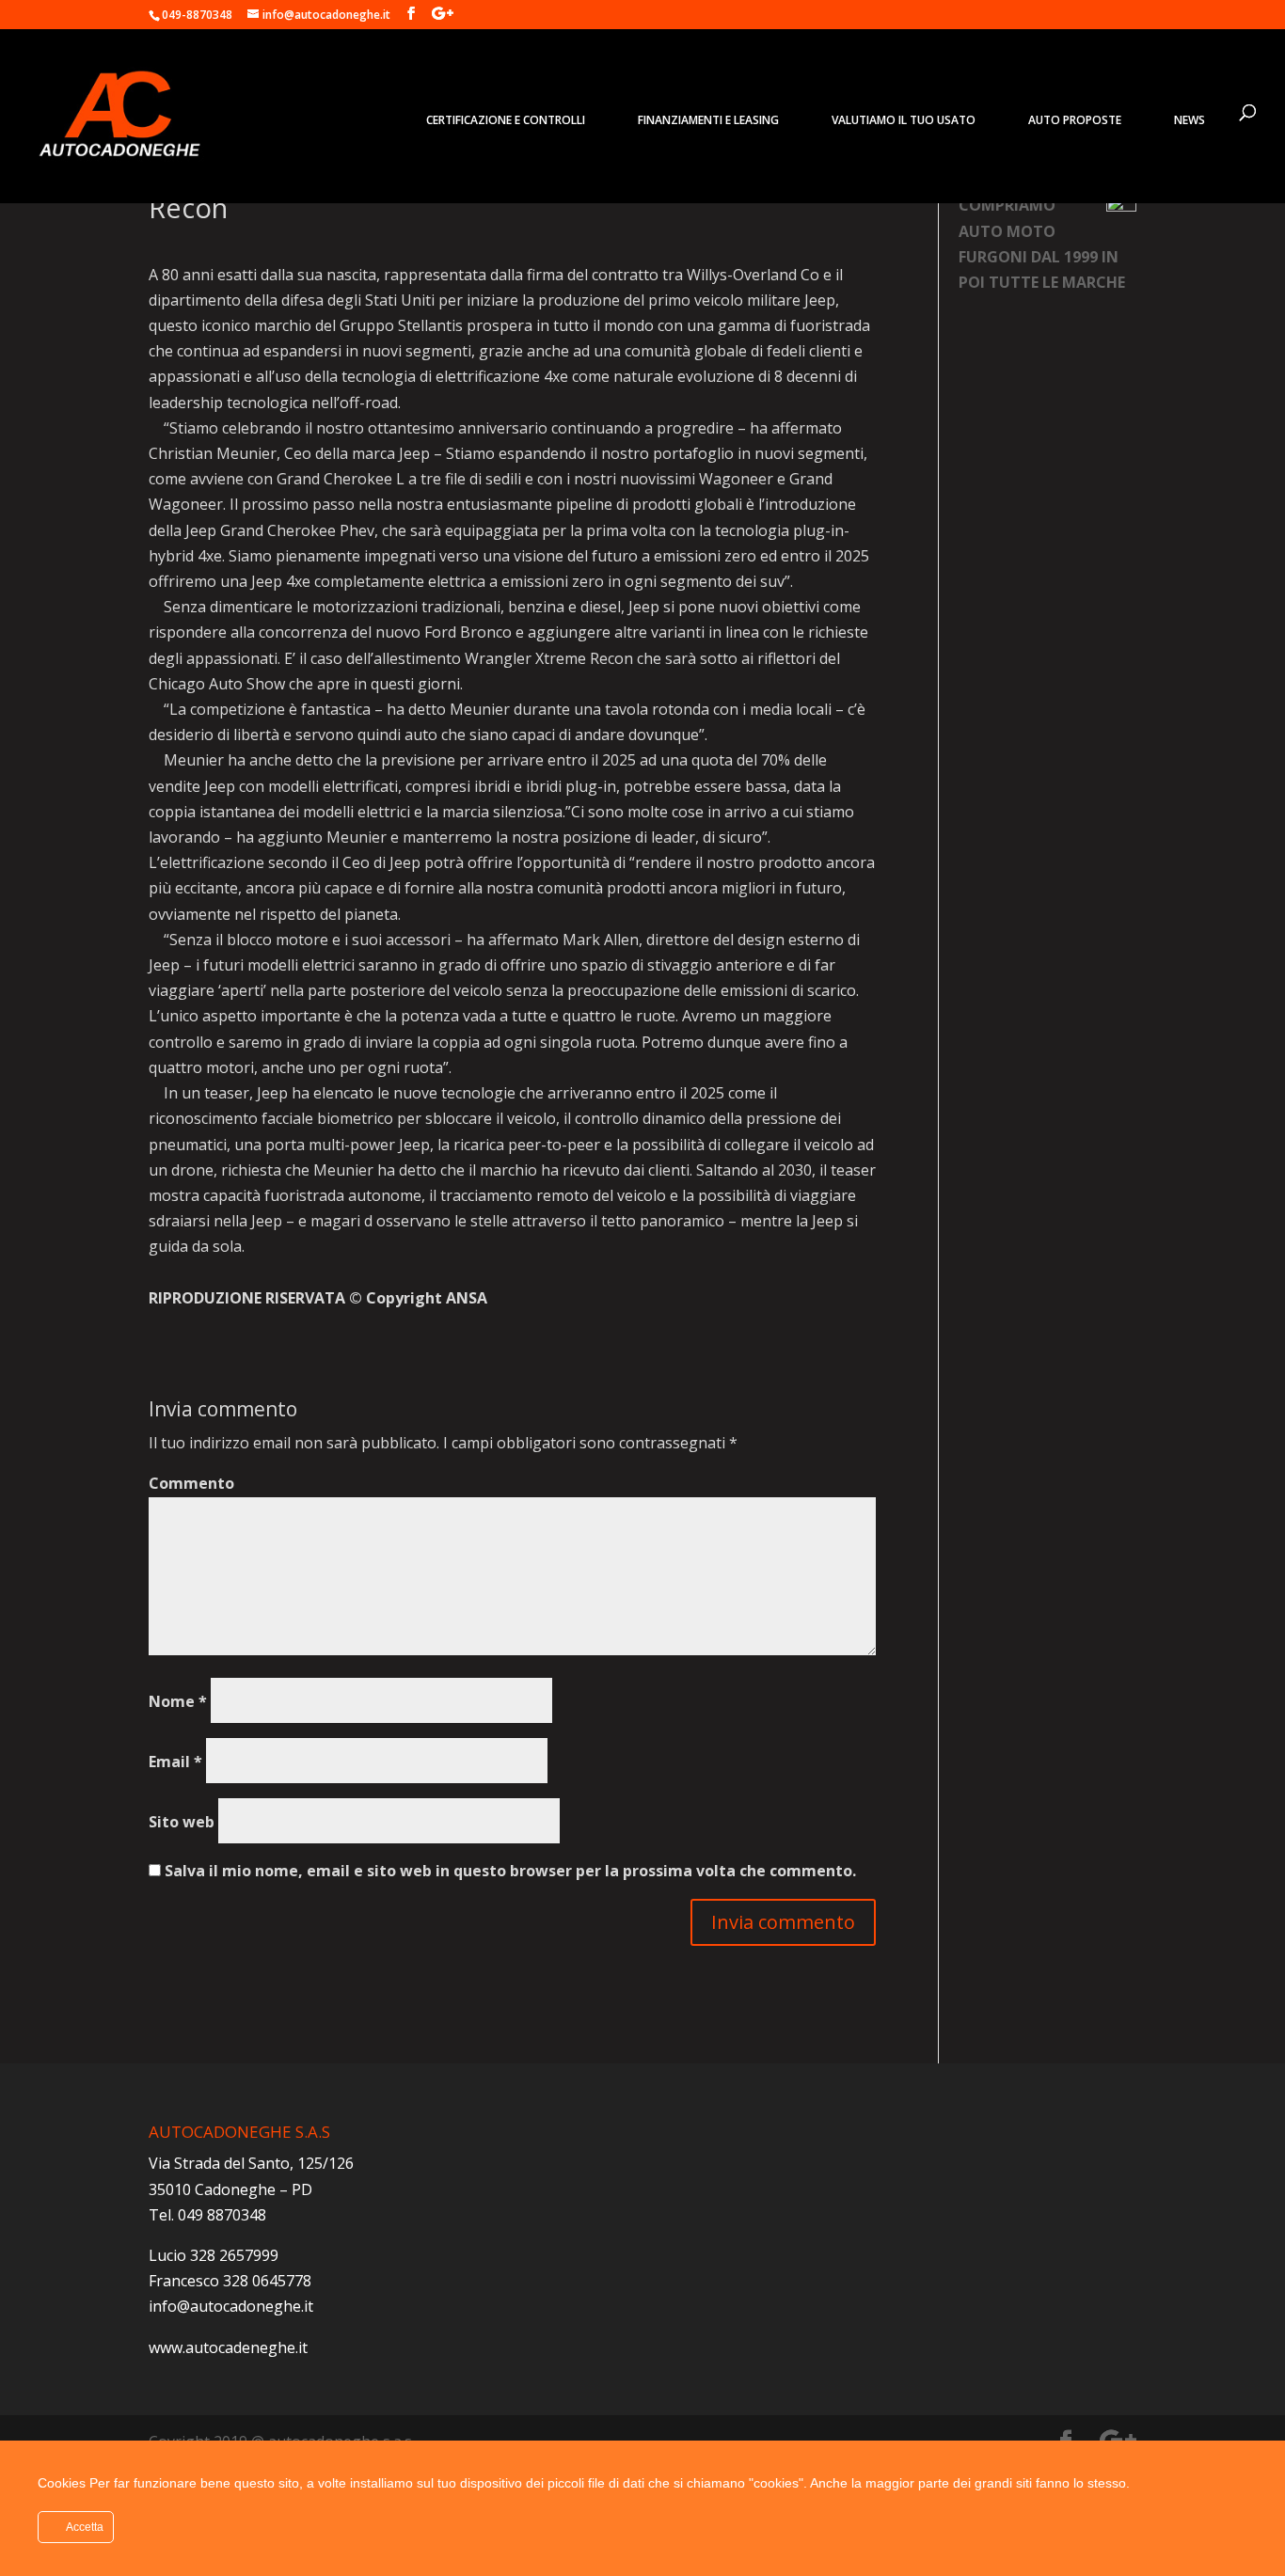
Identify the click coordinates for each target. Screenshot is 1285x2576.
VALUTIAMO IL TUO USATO (904, 120)
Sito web (182, 1822)
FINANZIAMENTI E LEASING (708, 120)
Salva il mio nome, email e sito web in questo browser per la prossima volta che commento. (510, 1871)
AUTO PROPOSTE (1075, 120)
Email (175, 1762)
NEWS (1190, 120)
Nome (178, 1701)
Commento (191, 1483)
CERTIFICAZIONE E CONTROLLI (506, 120)
